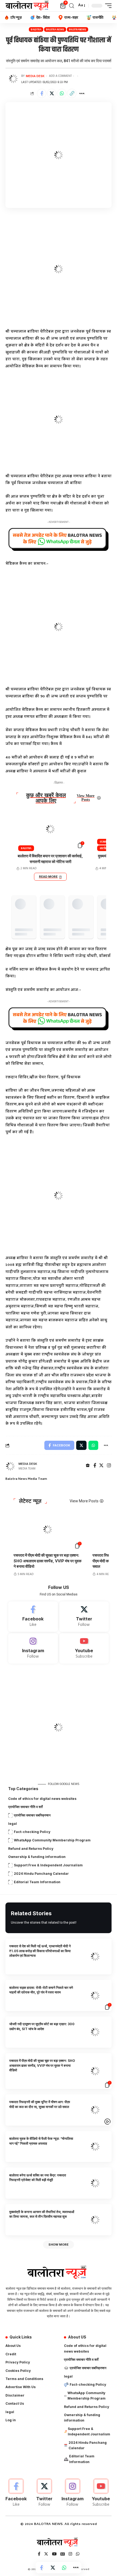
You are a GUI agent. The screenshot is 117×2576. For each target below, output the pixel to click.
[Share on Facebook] (42, 93)
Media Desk (35, 76)
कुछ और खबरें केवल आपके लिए (46, 798)
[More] (82, 93)
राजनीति (105, 842)
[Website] (88, 1466)
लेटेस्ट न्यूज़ (30, 1501)
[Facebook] (95, 1466)
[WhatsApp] (78, 2555)
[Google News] (63, 2555)
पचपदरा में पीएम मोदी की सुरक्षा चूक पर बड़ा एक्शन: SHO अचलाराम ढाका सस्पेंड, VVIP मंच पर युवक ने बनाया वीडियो (47, 1561)
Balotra (36, 29)
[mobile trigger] (107, 6)
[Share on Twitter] (52, 93)
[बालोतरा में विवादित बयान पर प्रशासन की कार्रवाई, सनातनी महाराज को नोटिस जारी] (50, 829)
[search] (72, 6)
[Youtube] (84, 1648)
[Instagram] (109, 1466)
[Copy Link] (72, 93)
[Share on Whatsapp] (62, 93)
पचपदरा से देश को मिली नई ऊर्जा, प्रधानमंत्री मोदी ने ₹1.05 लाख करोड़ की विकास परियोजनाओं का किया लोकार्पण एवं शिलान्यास (40, 1951)
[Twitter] (101, 1466)
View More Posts (86, 798)
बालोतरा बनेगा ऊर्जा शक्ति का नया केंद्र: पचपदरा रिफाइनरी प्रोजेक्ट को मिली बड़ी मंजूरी (38, 2177)
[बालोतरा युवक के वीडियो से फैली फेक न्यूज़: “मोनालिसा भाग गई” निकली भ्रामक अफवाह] (95, 2147)
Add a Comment (60, 76)
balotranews (78, 29)
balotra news (55, 29)
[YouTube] (54, 2555)
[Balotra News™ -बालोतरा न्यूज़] (28, 6)
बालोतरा (105, 848)
